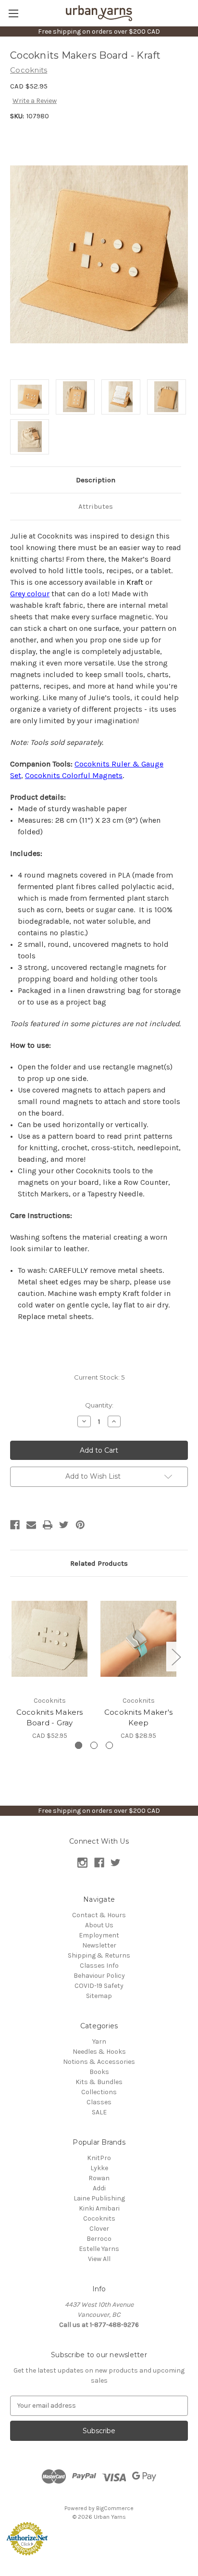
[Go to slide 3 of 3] (109, 1745)
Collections (99, 2092)
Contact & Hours (99, 1915)
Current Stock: (99, 1377)
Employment (99, 1935)
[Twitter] (64, 1525)
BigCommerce (115, 2508)
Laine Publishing (99, 2198)
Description (96, 480)
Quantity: (99, 1405)
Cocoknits (99, 2218)
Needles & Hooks (99, 2052)
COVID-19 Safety (99, 1986)
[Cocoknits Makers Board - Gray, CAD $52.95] (49, 1638)
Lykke (99, 2168)
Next (176, 1657)
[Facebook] (15, 1525)
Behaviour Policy (99, 1976)
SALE (99, 2112)
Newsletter (99, 1945)
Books (99, 2072)
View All (99, 2259)
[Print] (48, 1525)
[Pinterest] (80, 1525)
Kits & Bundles (99, 2082)
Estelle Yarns (99, 2249)
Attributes (96, 506)
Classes (99, 2102)
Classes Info (99, 1966)
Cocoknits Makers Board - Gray (50, 1718)
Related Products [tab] (99, 1563)
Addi (99, 2188)
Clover (99, 2229)
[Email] (31, 1525)
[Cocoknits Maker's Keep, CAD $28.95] (138, 1638)
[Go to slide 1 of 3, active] (79, 1745)
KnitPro (99, 2158)
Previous (12, 1657)
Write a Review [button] (35, 101)
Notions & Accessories (99, 2062)
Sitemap (99, 1996)
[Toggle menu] (13, 13)
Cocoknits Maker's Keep (138, 1718)
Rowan (99, 2178)
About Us (99, 1925)
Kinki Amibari (99, 2208)
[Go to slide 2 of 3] (94, 1745)
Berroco (99, 2239)
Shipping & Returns (99, 1955)
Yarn (99, 2042)
